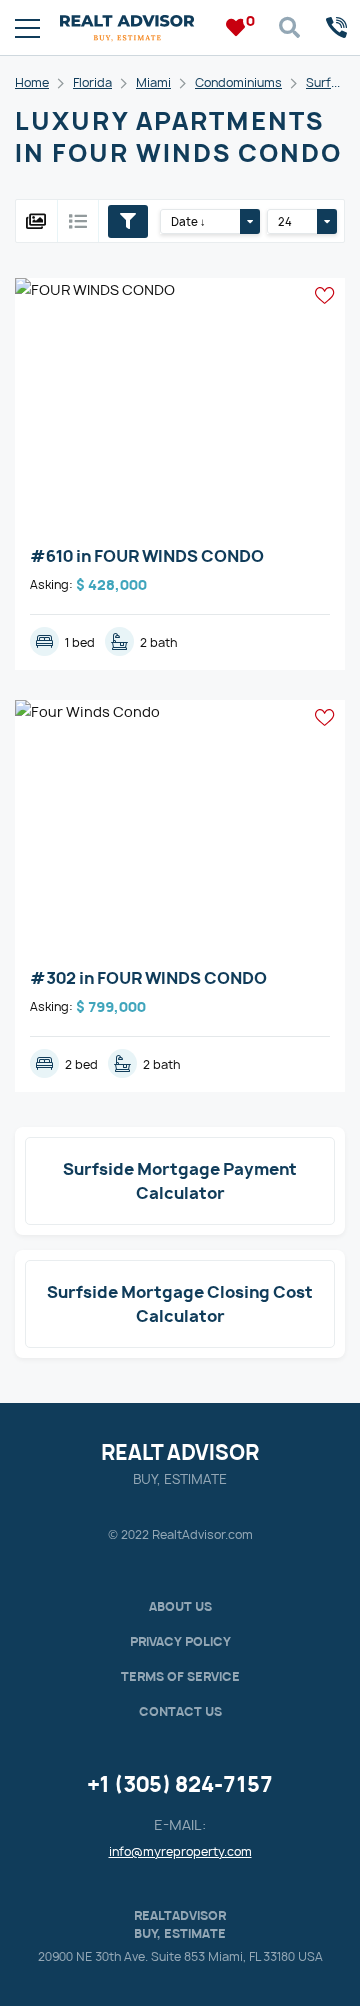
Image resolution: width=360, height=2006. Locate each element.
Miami (153, 82)
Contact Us (180, 1711)
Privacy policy (180, 1641)
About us (180, 1606)
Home (32, 82)
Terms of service (180, 1676)
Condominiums (238, 82)
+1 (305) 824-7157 (180, 1784)
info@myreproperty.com (180, 1851)
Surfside (331, 82)
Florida (92, 82)
